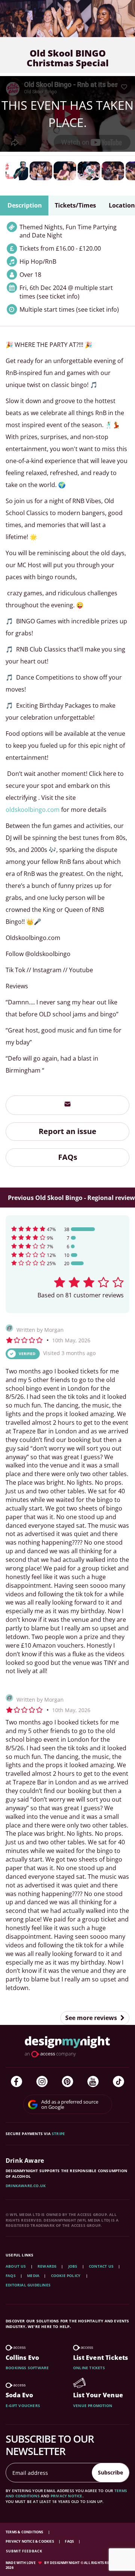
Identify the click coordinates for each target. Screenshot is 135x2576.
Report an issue (67, 1131)
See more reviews (92, 2018)
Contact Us (101, 2266)
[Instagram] (42, 2081)
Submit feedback (24, 2551)
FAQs (68, 1157)
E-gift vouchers (23, 2406)
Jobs (73, 2266)
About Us (16, 2266)
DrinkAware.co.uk (26, 2186)
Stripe (58, 2134)
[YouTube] (93, 2081)
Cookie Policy (66, 2276)
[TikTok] (118, 2081)
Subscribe (110, 2472)
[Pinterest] (67, 2081)
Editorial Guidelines (28, 2285)
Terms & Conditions (25, 2532)
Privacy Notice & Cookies (30, 2541)
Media (33, 2276)
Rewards (47, 2266)
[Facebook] (16, 2081)
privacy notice (67, 2496)
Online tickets (89, 2368)
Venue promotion (93, 2406)
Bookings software (27, 2368)
